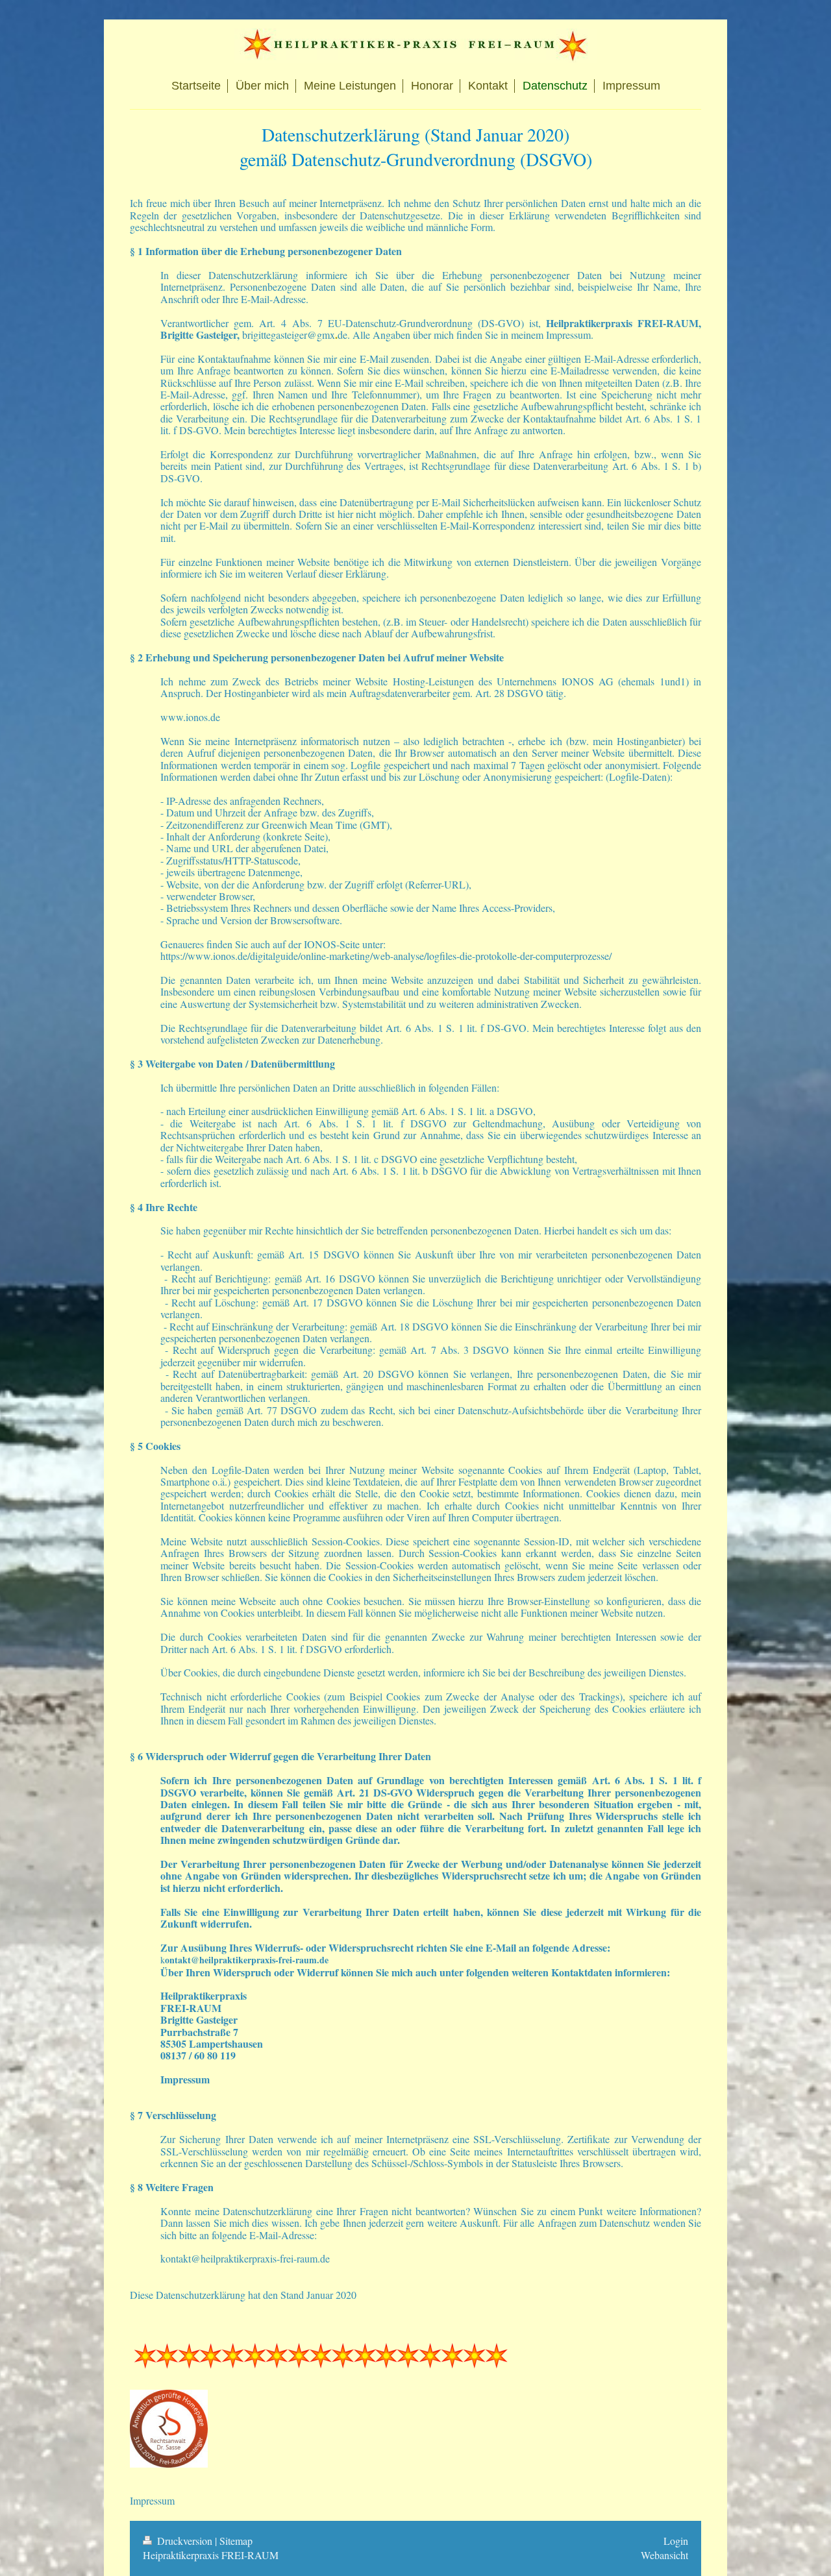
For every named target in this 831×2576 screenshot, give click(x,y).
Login (676, 2541)
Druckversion (185, 2541)
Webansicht (664, 2555)
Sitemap (236, 2541)
